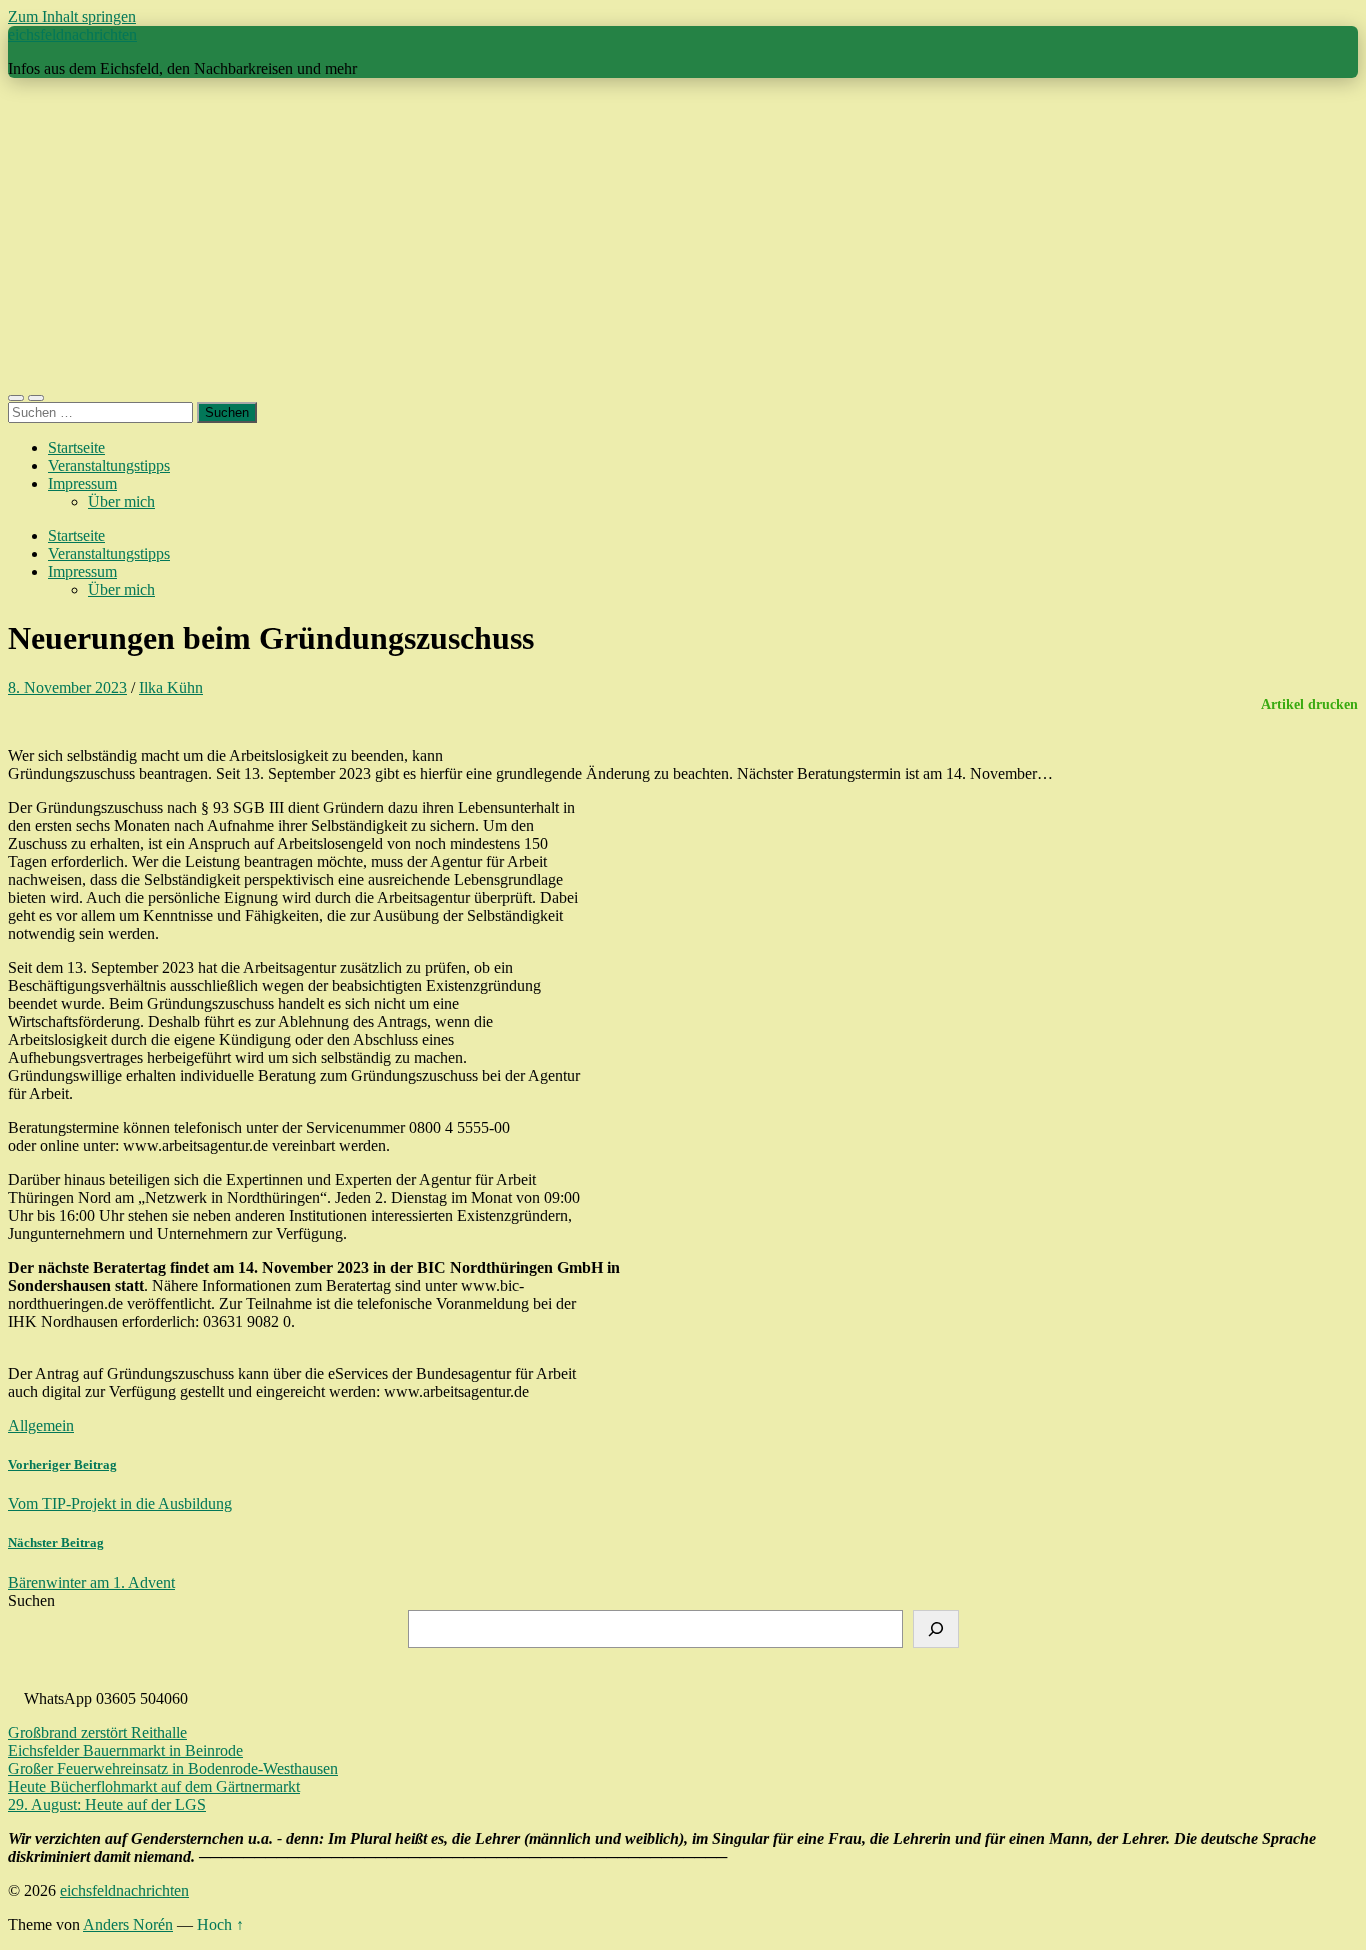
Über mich (121, 501)
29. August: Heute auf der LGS (107, 1804)
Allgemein (41, 1425)
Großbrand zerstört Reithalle (97, 1732)
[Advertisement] (683, 234)
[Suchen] (936, 1629)
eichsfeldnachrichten (72, 34)
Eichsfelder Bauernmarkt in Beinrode (125, 1750)
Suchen (31, 1600)
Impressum (82, 483)
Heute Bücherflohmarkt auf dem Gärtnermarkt (154, 1786)
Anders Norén (128, 1924)
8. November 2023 (67, 687)
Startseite (76, 447)
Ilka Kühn (171, 687)
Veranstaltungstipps (109, 465)
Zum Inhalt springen (72, 16)
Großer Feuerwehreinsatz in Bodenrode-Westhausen (173, 1768)
